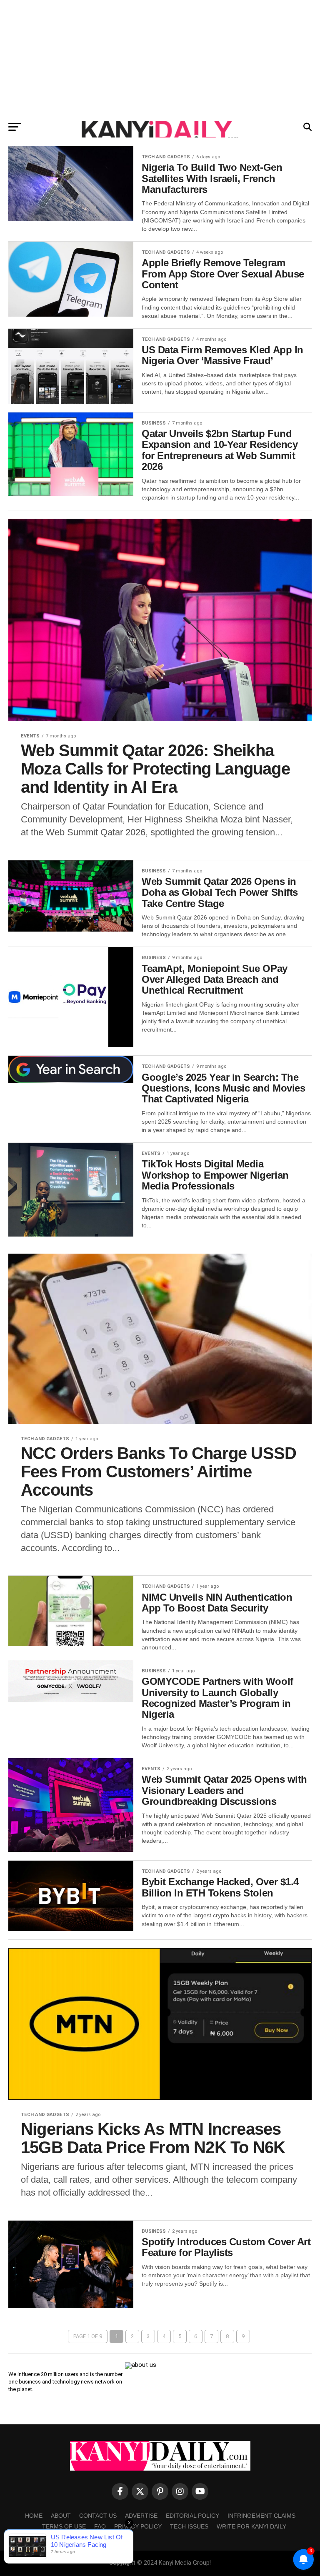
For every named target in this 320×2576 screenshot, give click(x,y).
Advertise (141, 2516)
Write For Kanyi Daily (251, 2526)
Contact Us (98, 2516)
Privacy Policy (138, 2526)
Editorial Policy (192, 2516)
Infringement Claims (261, 2516)
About (61, 2516)
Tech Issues (189, 2526)
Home (34, 2516)
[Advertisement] (160, 58)
